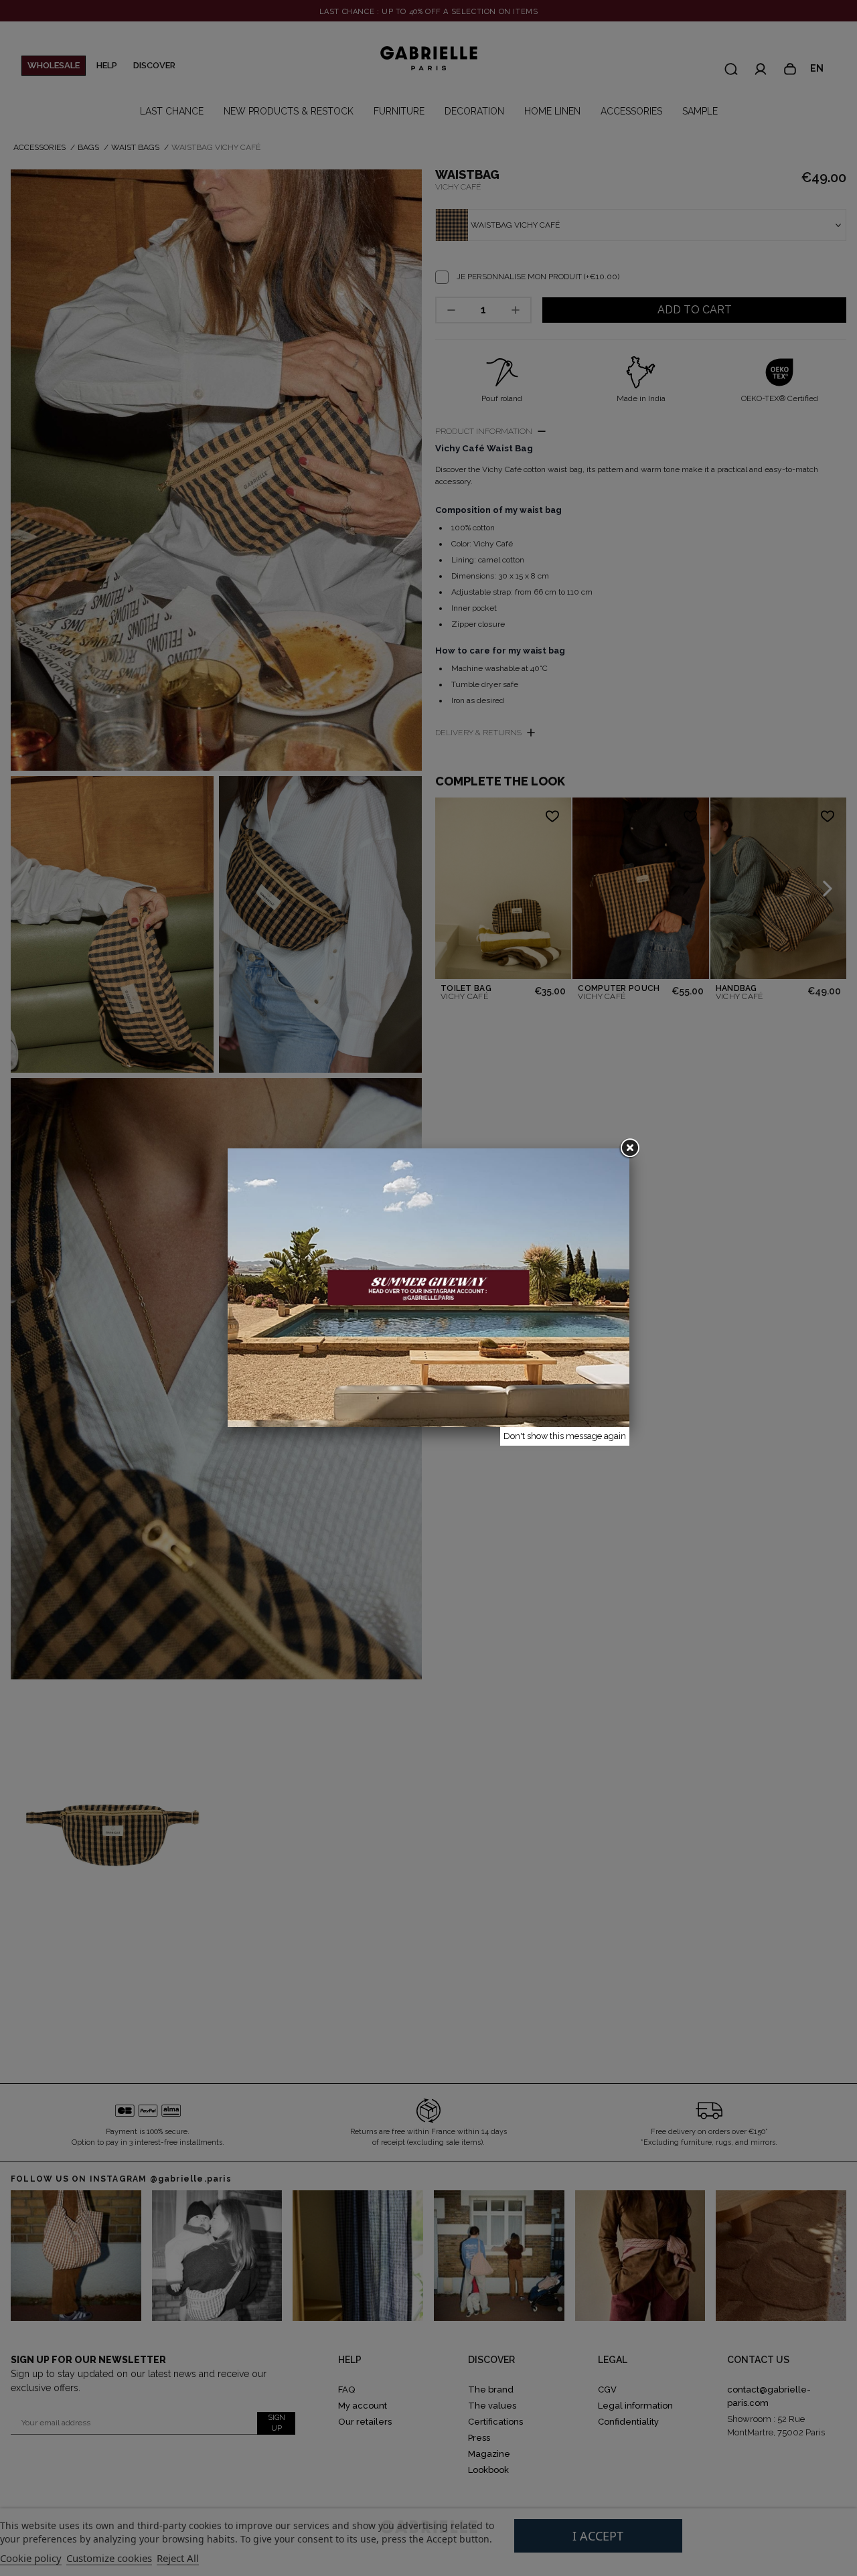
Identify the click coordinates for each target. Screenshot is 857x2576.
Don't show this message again (565, 1436)
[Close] (629, 1148)
